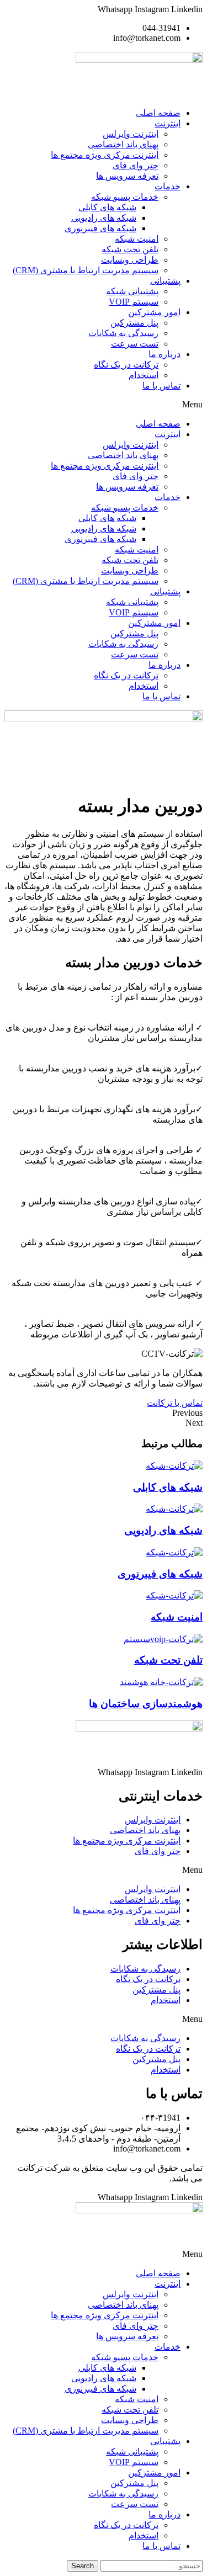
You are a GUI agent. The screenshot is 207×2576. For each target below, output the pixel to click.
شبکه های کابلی (107, 207)
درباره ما (164, 354)
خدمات (168, 186)
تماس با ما (161, 386)
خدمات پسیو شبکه (125, 197)
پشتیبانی (165, 281)
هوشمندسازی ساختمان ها (146, 1704)
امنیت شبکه (137, 239)
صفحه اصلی (158, 113)
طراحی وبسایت (130, 260)
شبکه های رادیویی (104, 218)
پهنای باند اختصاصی (123, 144)
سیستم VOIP (134, 302)
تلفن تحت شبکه (130, 249)
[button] (104, 405)
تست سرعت (135, 344)
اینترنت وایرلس (131, 134)
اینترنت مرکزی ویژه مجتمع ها (105, 155)
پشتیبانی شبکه (132, 291)
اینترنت (168, 123)
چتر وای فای (136, 165)
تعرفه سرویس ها (127, 176)
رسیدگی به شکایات (123, 333)
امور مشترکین (154, 312)
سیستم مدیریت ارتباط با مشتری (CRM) (86, 270)
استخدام (144, 375)
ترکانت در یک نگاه (126, 365)
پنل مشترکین (134, 323)
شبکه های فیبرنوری (100, 228)
